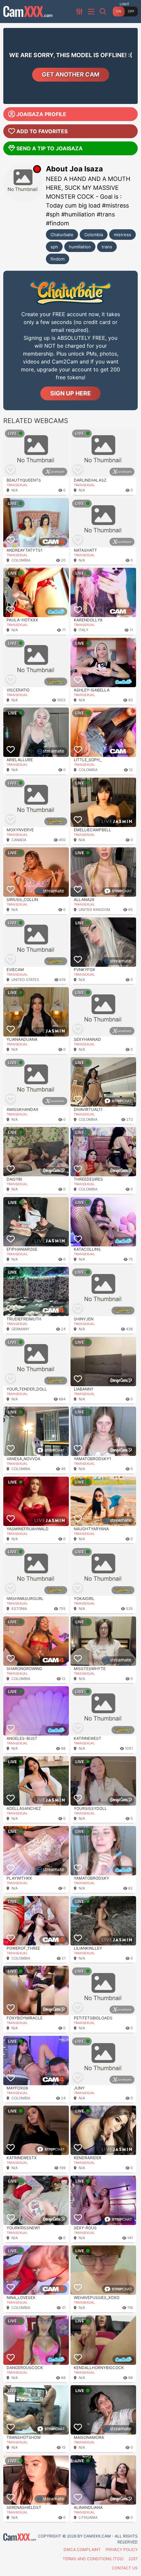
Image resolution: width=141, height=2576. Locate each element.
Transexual (17, 485)
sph (54, 247)
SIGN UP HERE (70, 393)
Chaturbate (62, 235)
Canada (19, 840)
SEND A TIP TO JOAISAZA (50, 148)
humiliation (80, 247)
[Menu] (92, 12)
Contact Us (125, 2568)
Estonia (19, 1609)
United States (25, 980)
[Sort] (80, 12)
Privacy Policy (122, 2550)
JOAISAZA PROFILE (41, 114)
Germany (20, 1329)
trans (107, 247)
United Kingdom (94, 910)
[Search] (104, 12)
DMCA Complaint (82, 2550)
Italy (83, 630)
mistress (122, 235)
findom (58, 259)
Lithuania (88, 2517)
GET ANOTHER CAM (71, 75)
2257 (133, 2559)
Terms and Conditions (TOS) (93, 2559)
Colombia (94, 235)
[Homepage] (28, 12)
